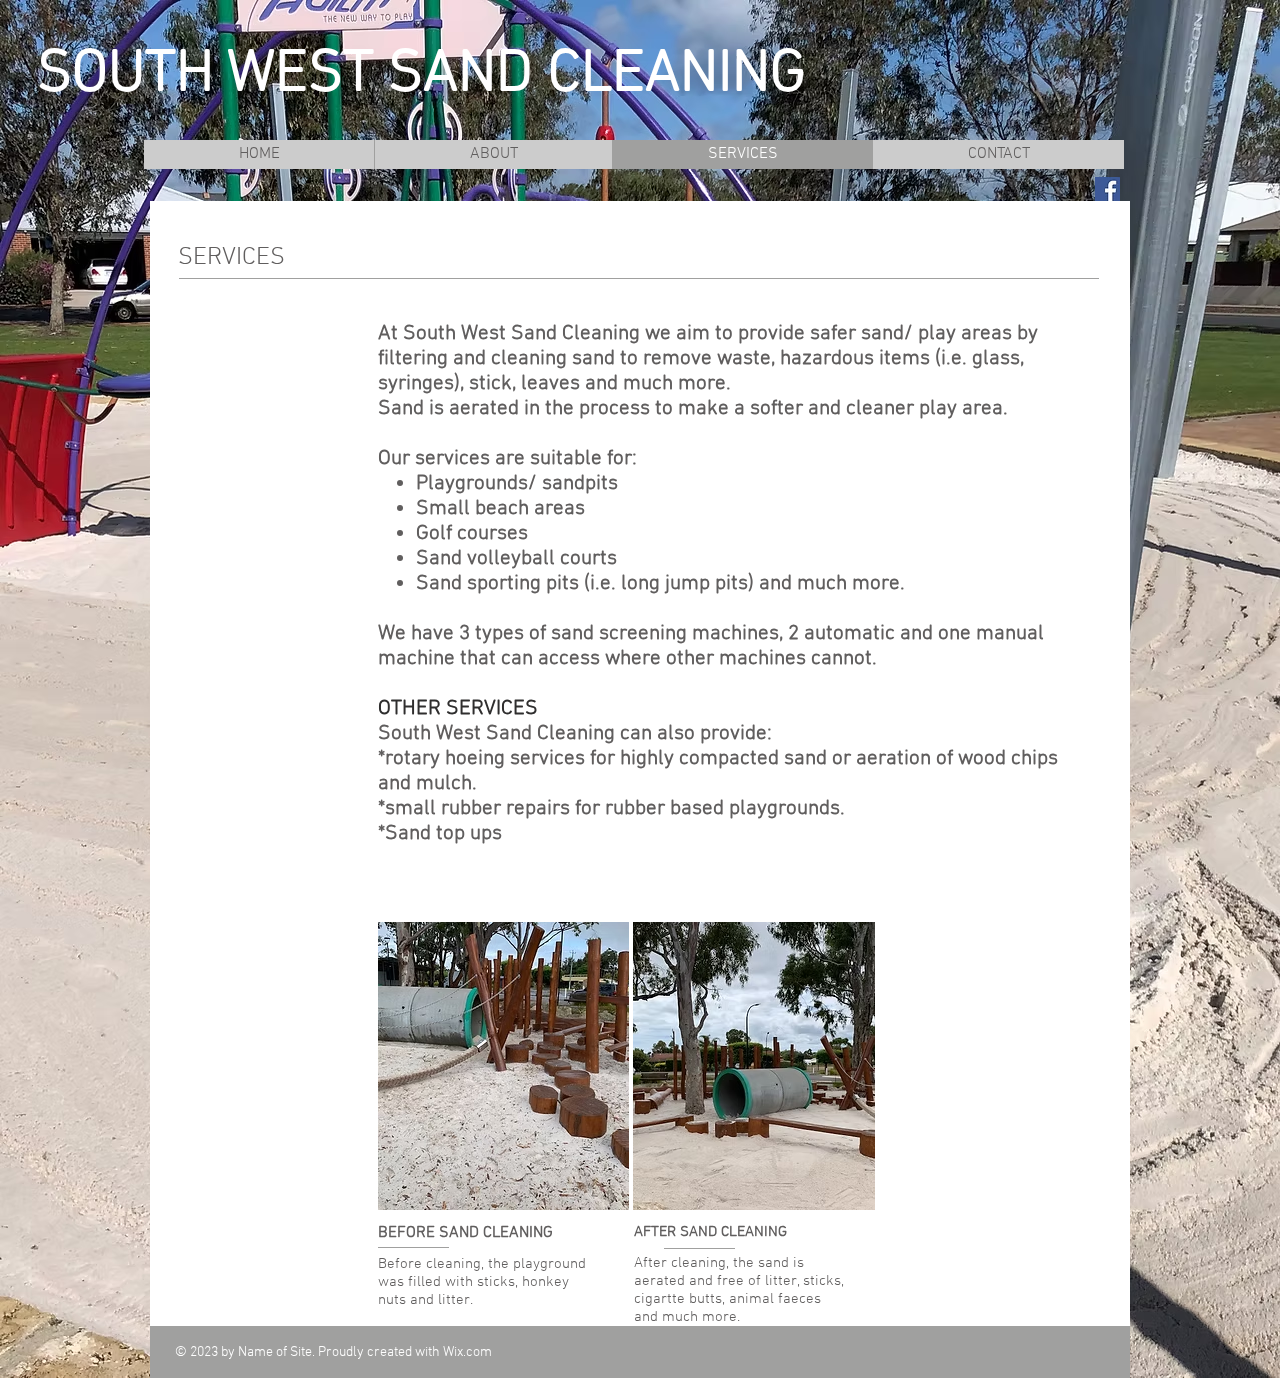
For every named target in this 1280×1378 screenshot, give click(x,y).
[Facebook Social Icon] (1107, 189)
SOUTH (125, 75)
